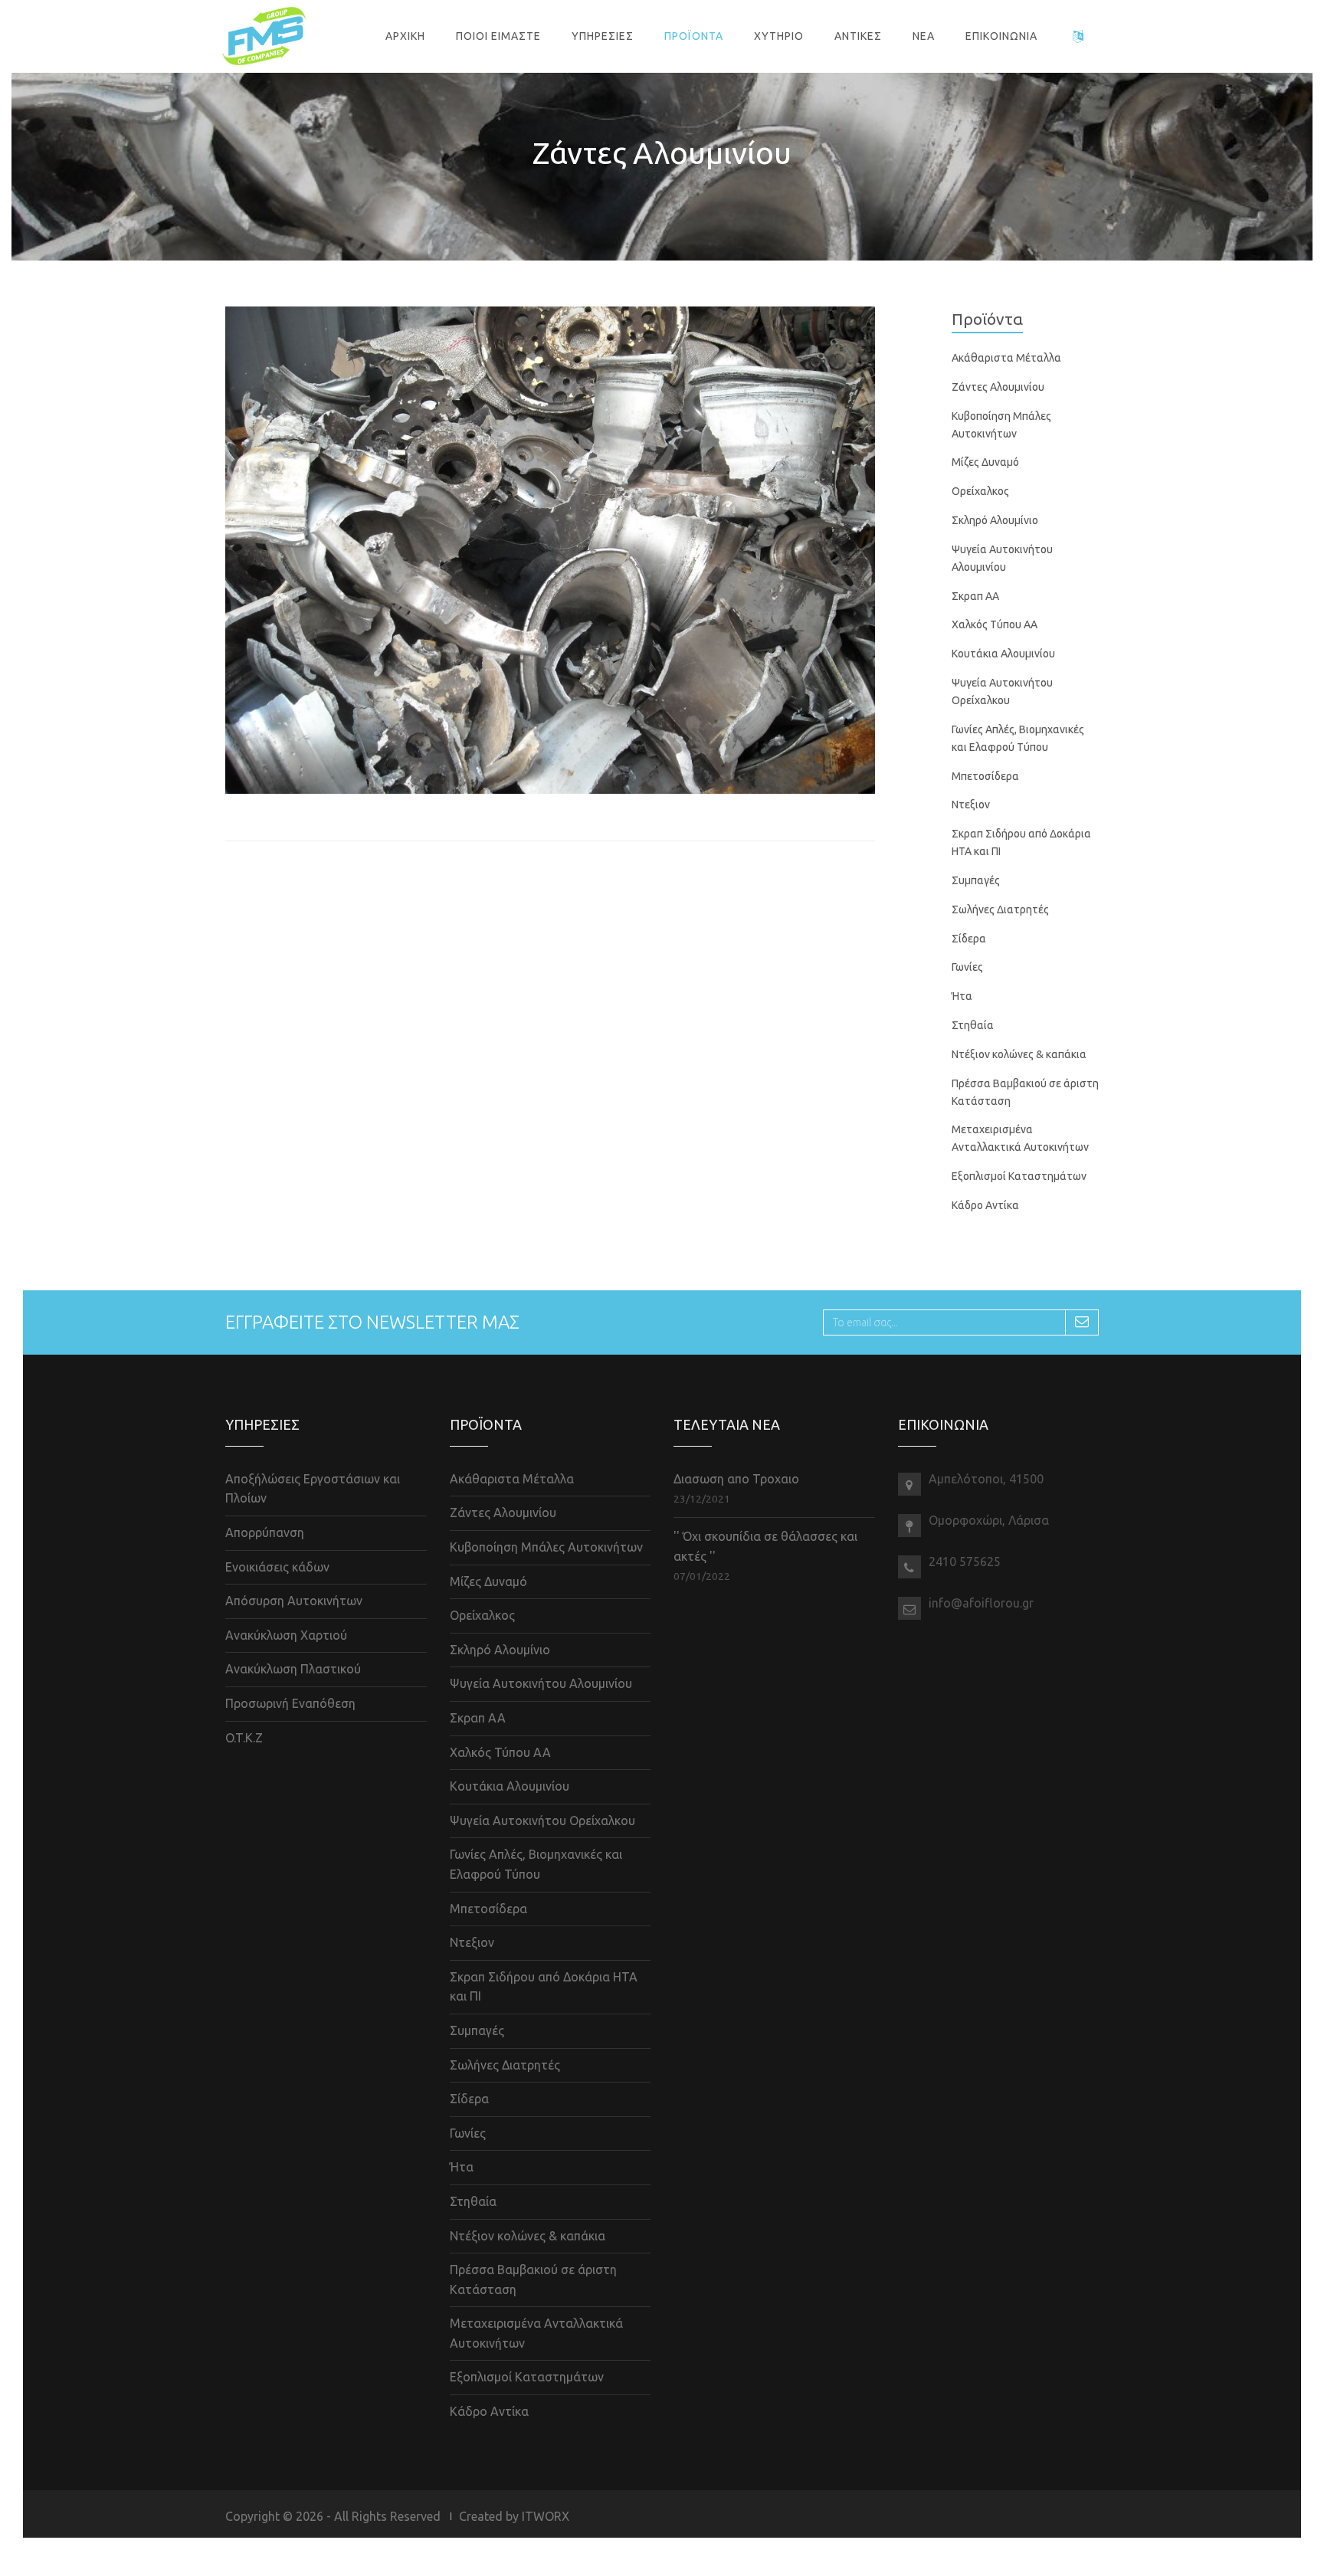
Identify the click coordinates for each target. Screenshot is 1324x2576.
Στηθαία (973, 1025)
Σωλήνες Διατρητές (1000, 909)
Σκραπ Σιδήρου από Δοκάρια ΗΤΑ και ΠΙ (544, 1987)
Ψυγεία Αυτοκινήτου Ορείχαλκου (542, 1821)
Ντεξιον (971, 805)
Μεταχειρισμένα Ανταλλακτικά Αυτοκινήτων (536, 2333)
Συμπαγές (976, 880)
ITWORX (546, 2516)
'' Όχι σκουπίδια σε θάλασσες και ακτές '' (765, 1546)
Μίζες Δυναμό (985, 462)
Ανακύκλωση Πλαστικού (293, 1669)
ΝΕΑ (924, 36)
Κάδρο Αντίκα (985, 1205)
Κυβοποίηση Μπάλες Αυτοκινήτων (546, 1547)
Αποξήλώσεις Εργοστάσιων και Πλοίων (313, 1489)
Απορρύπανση (265, 1532)
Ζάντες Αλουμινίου (998, 387)
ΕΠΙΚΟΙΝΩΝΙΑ (1001, 36)
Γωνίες (967, 967)
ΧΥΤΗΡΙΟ (779, 36)
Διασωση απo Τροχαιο (736, 1479)
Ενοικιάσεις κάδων (277, 1567)
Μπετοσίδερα (985, 776)
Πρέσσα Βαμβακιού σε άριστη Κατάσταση (533, 2279)
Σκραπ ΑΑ (975, 596)
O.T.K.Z (244, 1738)
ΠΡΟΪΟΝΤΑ (694, 36)
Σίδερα (969, 939)
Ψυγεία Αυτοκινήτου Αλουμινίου (541, 1683)
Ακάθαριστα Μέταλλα (1006, 358)
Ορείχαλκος (980, 491)
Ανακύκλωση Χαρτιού (286, 1635)
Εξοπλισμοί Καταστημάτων (1019, 1176)
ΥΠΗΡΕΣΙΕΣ (603, 36)
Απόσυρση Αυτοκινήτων (294, 1601)
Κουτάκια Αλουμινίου (1003, 654)
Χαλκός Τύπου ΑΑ (995, 624)
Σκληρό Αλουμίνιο (995, 520)
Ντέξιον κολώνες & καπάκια (1019, 1054)
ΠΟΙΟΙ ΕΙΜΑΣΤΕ (498, 36)
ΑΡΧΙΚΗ (405, 36)
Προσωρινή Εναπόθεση (290, 1703)
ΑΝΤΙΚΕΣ (858, 36)
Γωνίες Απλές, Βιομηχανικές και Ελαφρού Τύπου (536, 1864)
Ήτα (962, 996)
